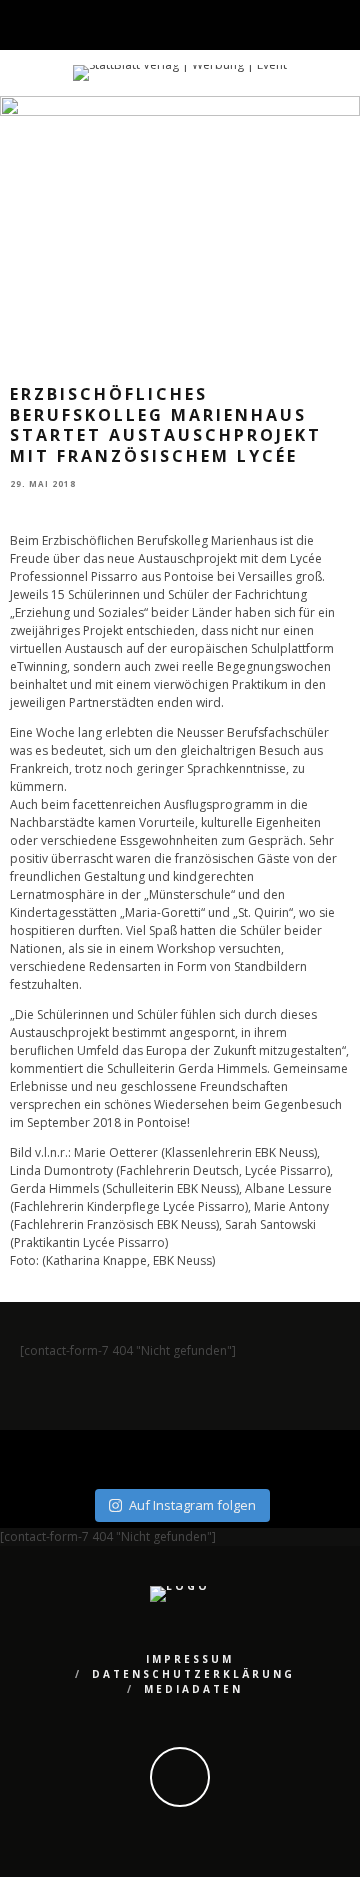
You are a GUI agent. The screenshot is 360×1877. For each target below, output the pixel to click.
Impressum (190, 1659)
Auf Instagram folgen (192, 1505)
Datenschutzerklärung (193, 1674)
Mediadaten (193, 1689)
